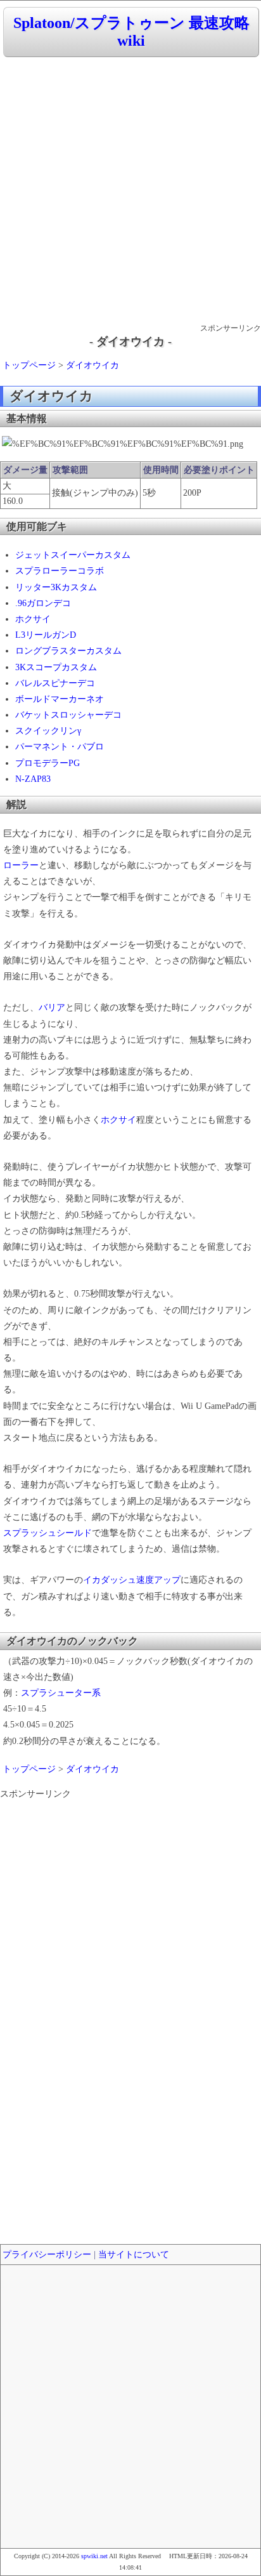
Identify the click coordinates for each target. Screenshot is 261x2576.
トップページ (29, 365)
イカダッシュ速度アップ (132, 1580)
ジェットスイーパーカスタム (73, 555)
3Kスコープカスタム (56, 667)
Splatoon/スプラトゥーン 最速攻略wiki (131, 32)
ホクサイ (33, 619)
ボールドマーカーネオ (60, 699)
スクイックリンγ (48, 731)
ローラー (21, 865)
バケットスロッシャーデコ (68, 715)
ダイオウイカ (92, 365)
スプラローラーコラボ (60, 571)
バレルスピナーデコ (55, 683)
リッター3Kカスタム (56, 587)
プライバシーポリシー (47, 2255)
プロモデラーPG (48, 763)
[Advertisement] (130, 191)
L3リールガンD (46, 635)
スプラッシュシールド (48, 1533)
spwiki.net (94, 2556)
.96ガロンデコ (43, 603)
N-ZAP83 (33, 779)
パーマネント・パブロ (60, 747)
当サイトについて (134, 2255)
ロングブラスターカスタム (68, 651)
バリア (52, 1007)
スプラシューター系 (61, 1693)
